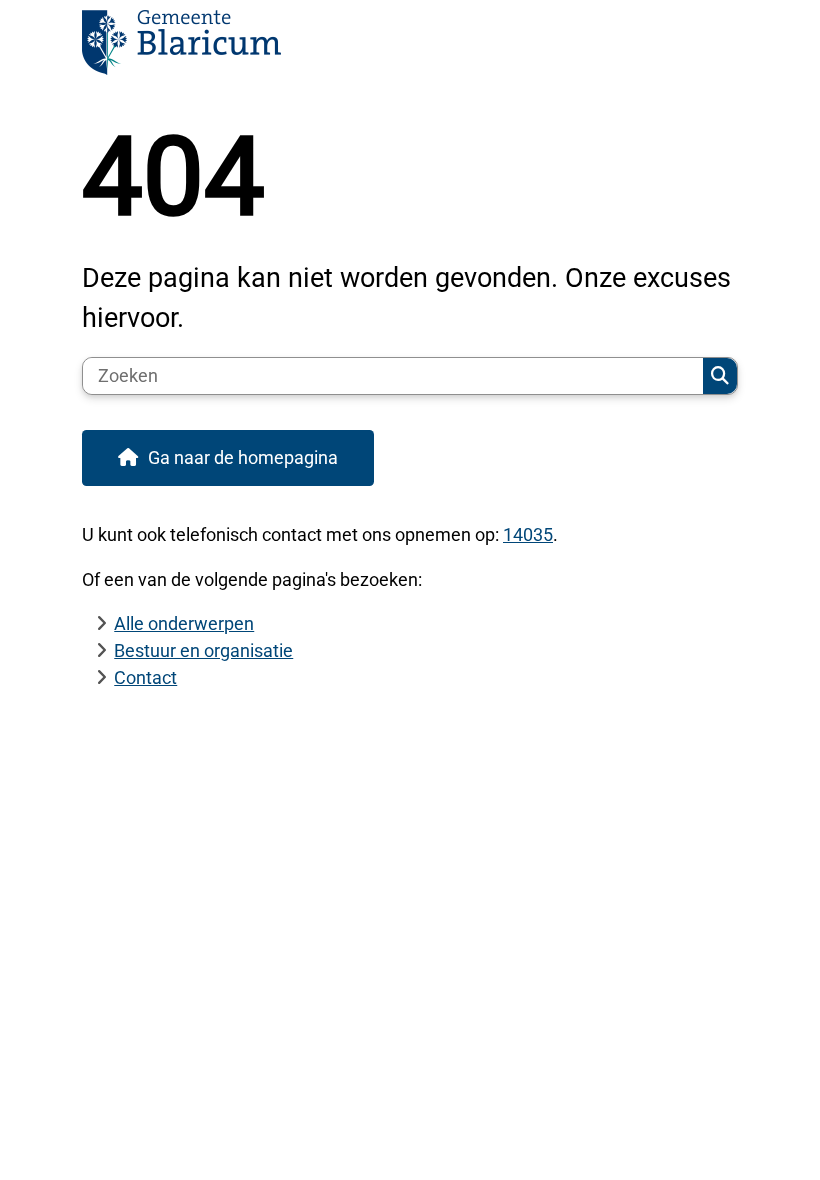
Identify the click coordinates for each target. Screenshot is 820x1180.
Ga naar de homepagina (243, 457)
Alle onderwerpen (184, 623)
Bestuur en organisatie (203, 650)
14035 (528, 534)
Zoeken (720, 376)
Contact (145, 677)
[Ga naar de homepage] (410, 48)
